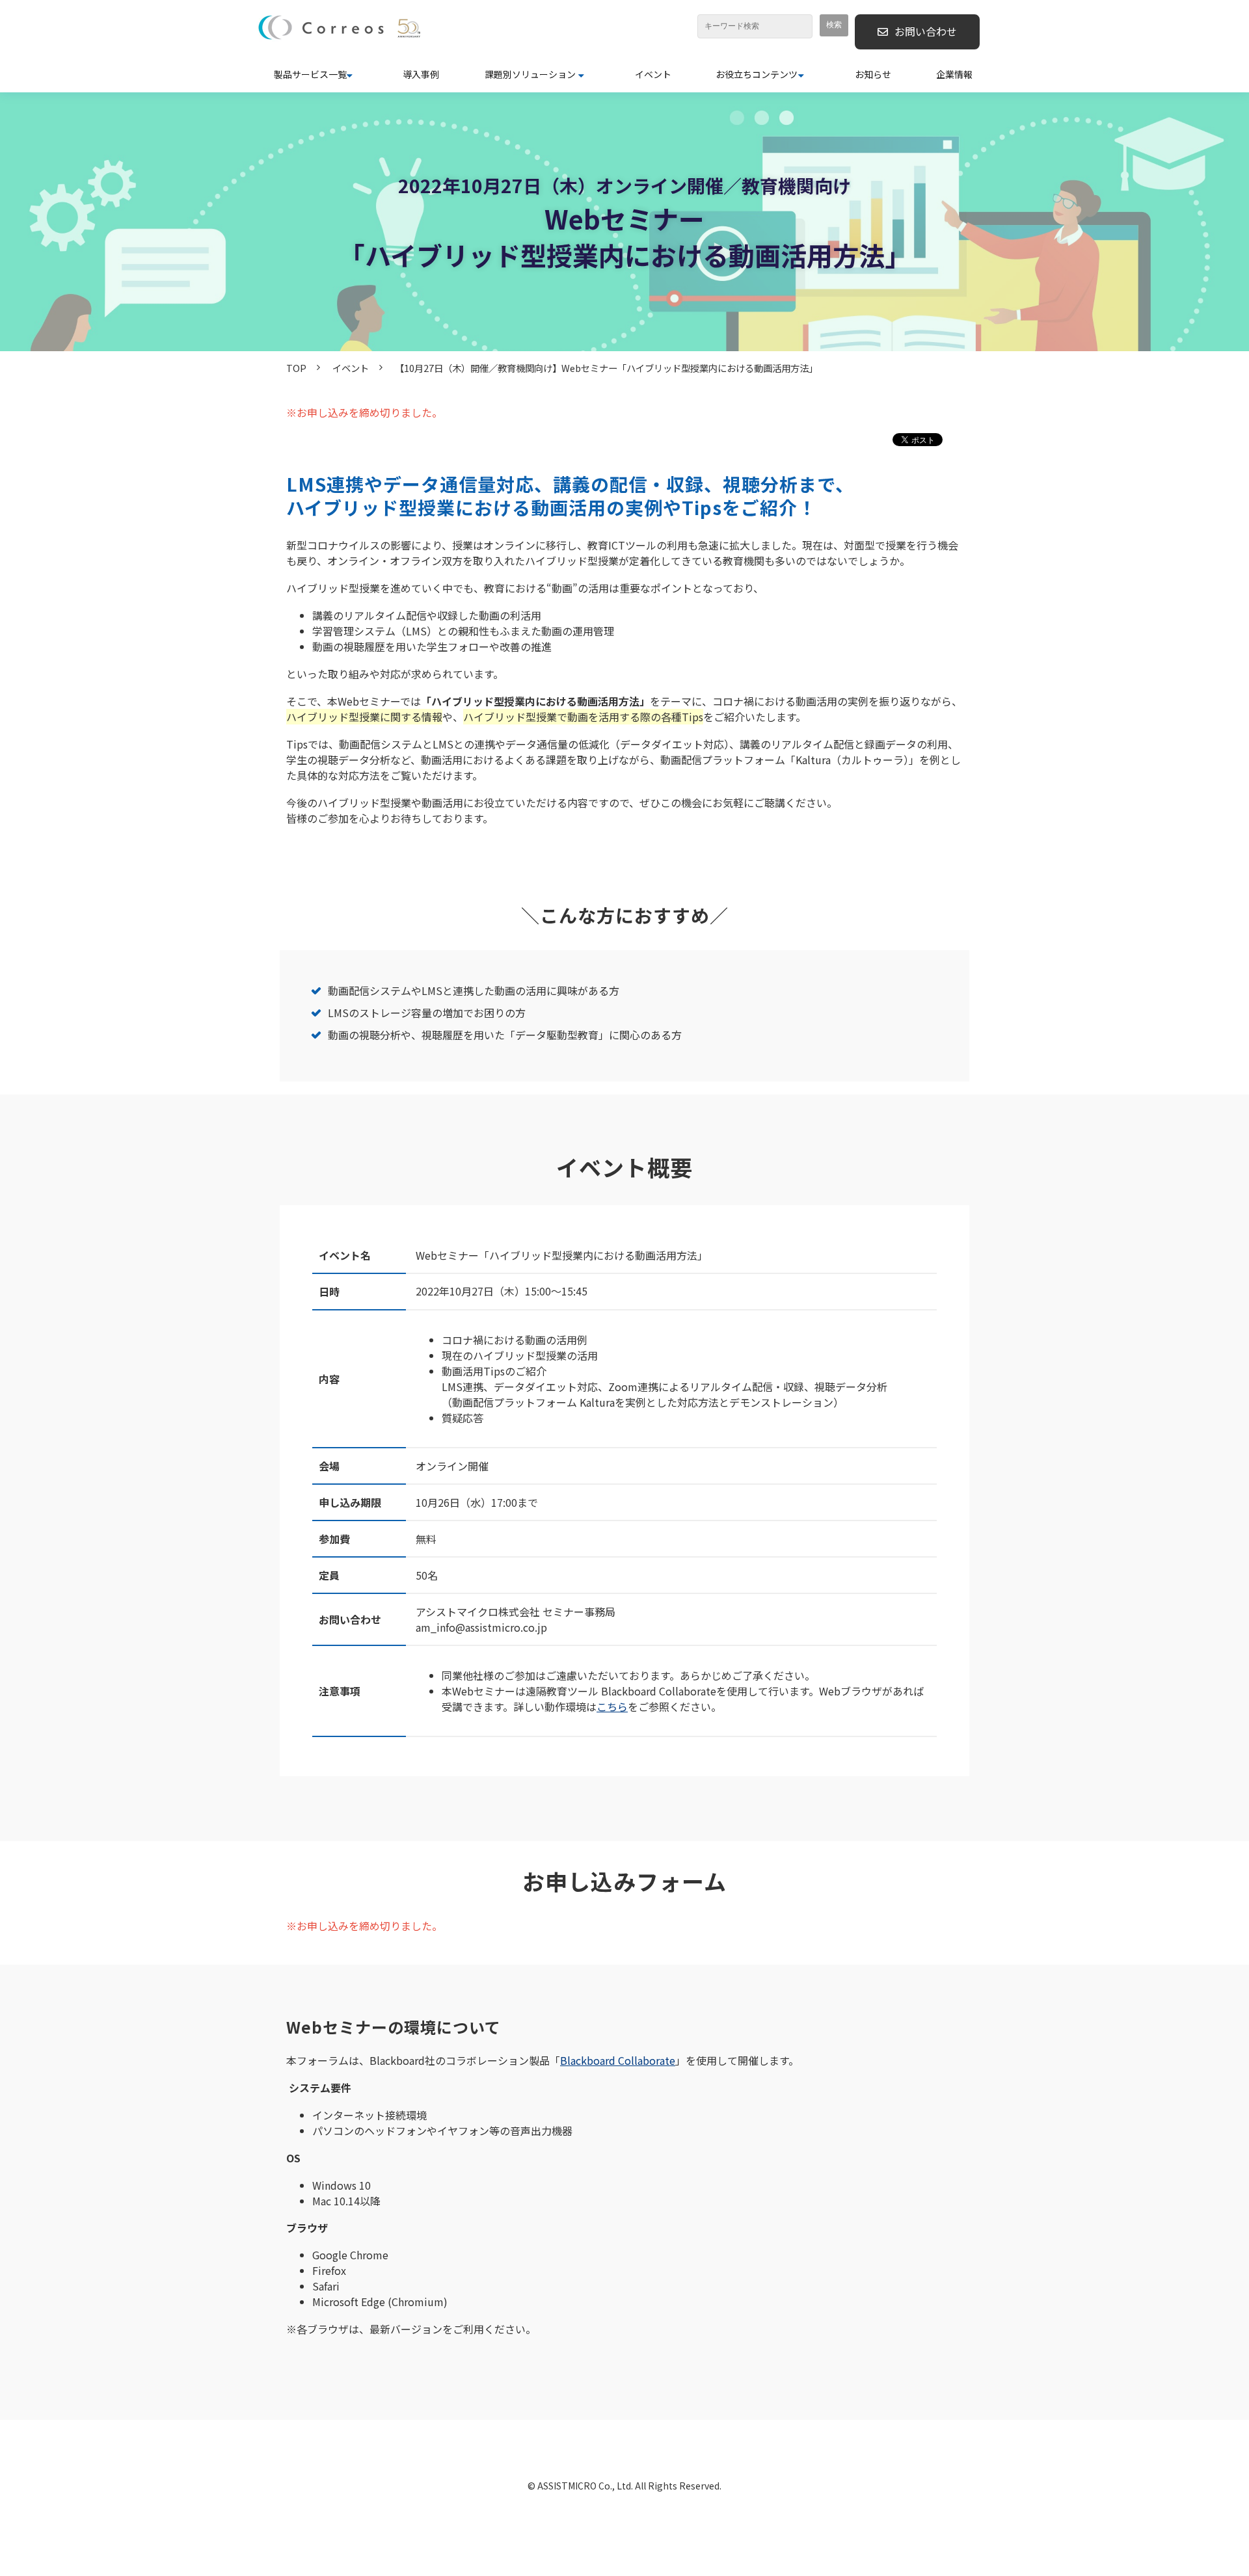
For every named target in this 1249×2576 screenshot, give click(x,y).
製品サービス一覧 (310, 74)
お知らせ (873, 74)
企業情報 (954, 74)
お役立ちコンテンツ (757, 74)
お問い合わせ (926, 31)
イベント (653, 74)
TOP (296, 368)
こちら (612, 1706)
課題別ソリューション (530, 74)
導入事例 (421, 74)
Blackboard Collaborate (618, 2060)
